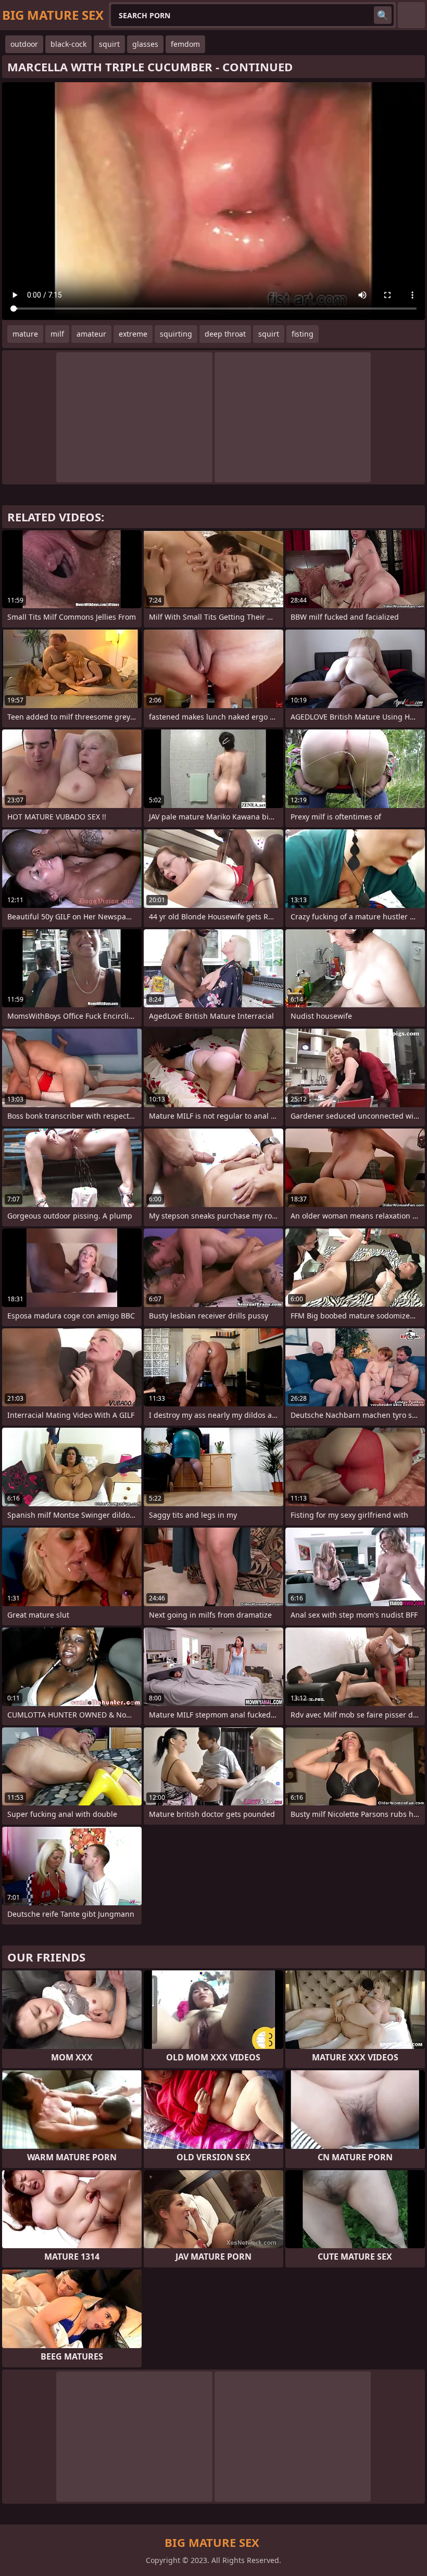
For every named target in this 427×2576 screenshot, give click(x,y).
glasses (145, 44)
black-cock (68, 44)
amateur (91, 334)
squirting (176, 334)
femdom (185, 44)
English (411, 15)
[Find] (383, 15)
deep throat (225, 334)
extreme (133, 334)
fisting (303, 334)
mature (25, 334)
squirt (109, 44)
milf (57, 334)
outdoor (24, 44)
